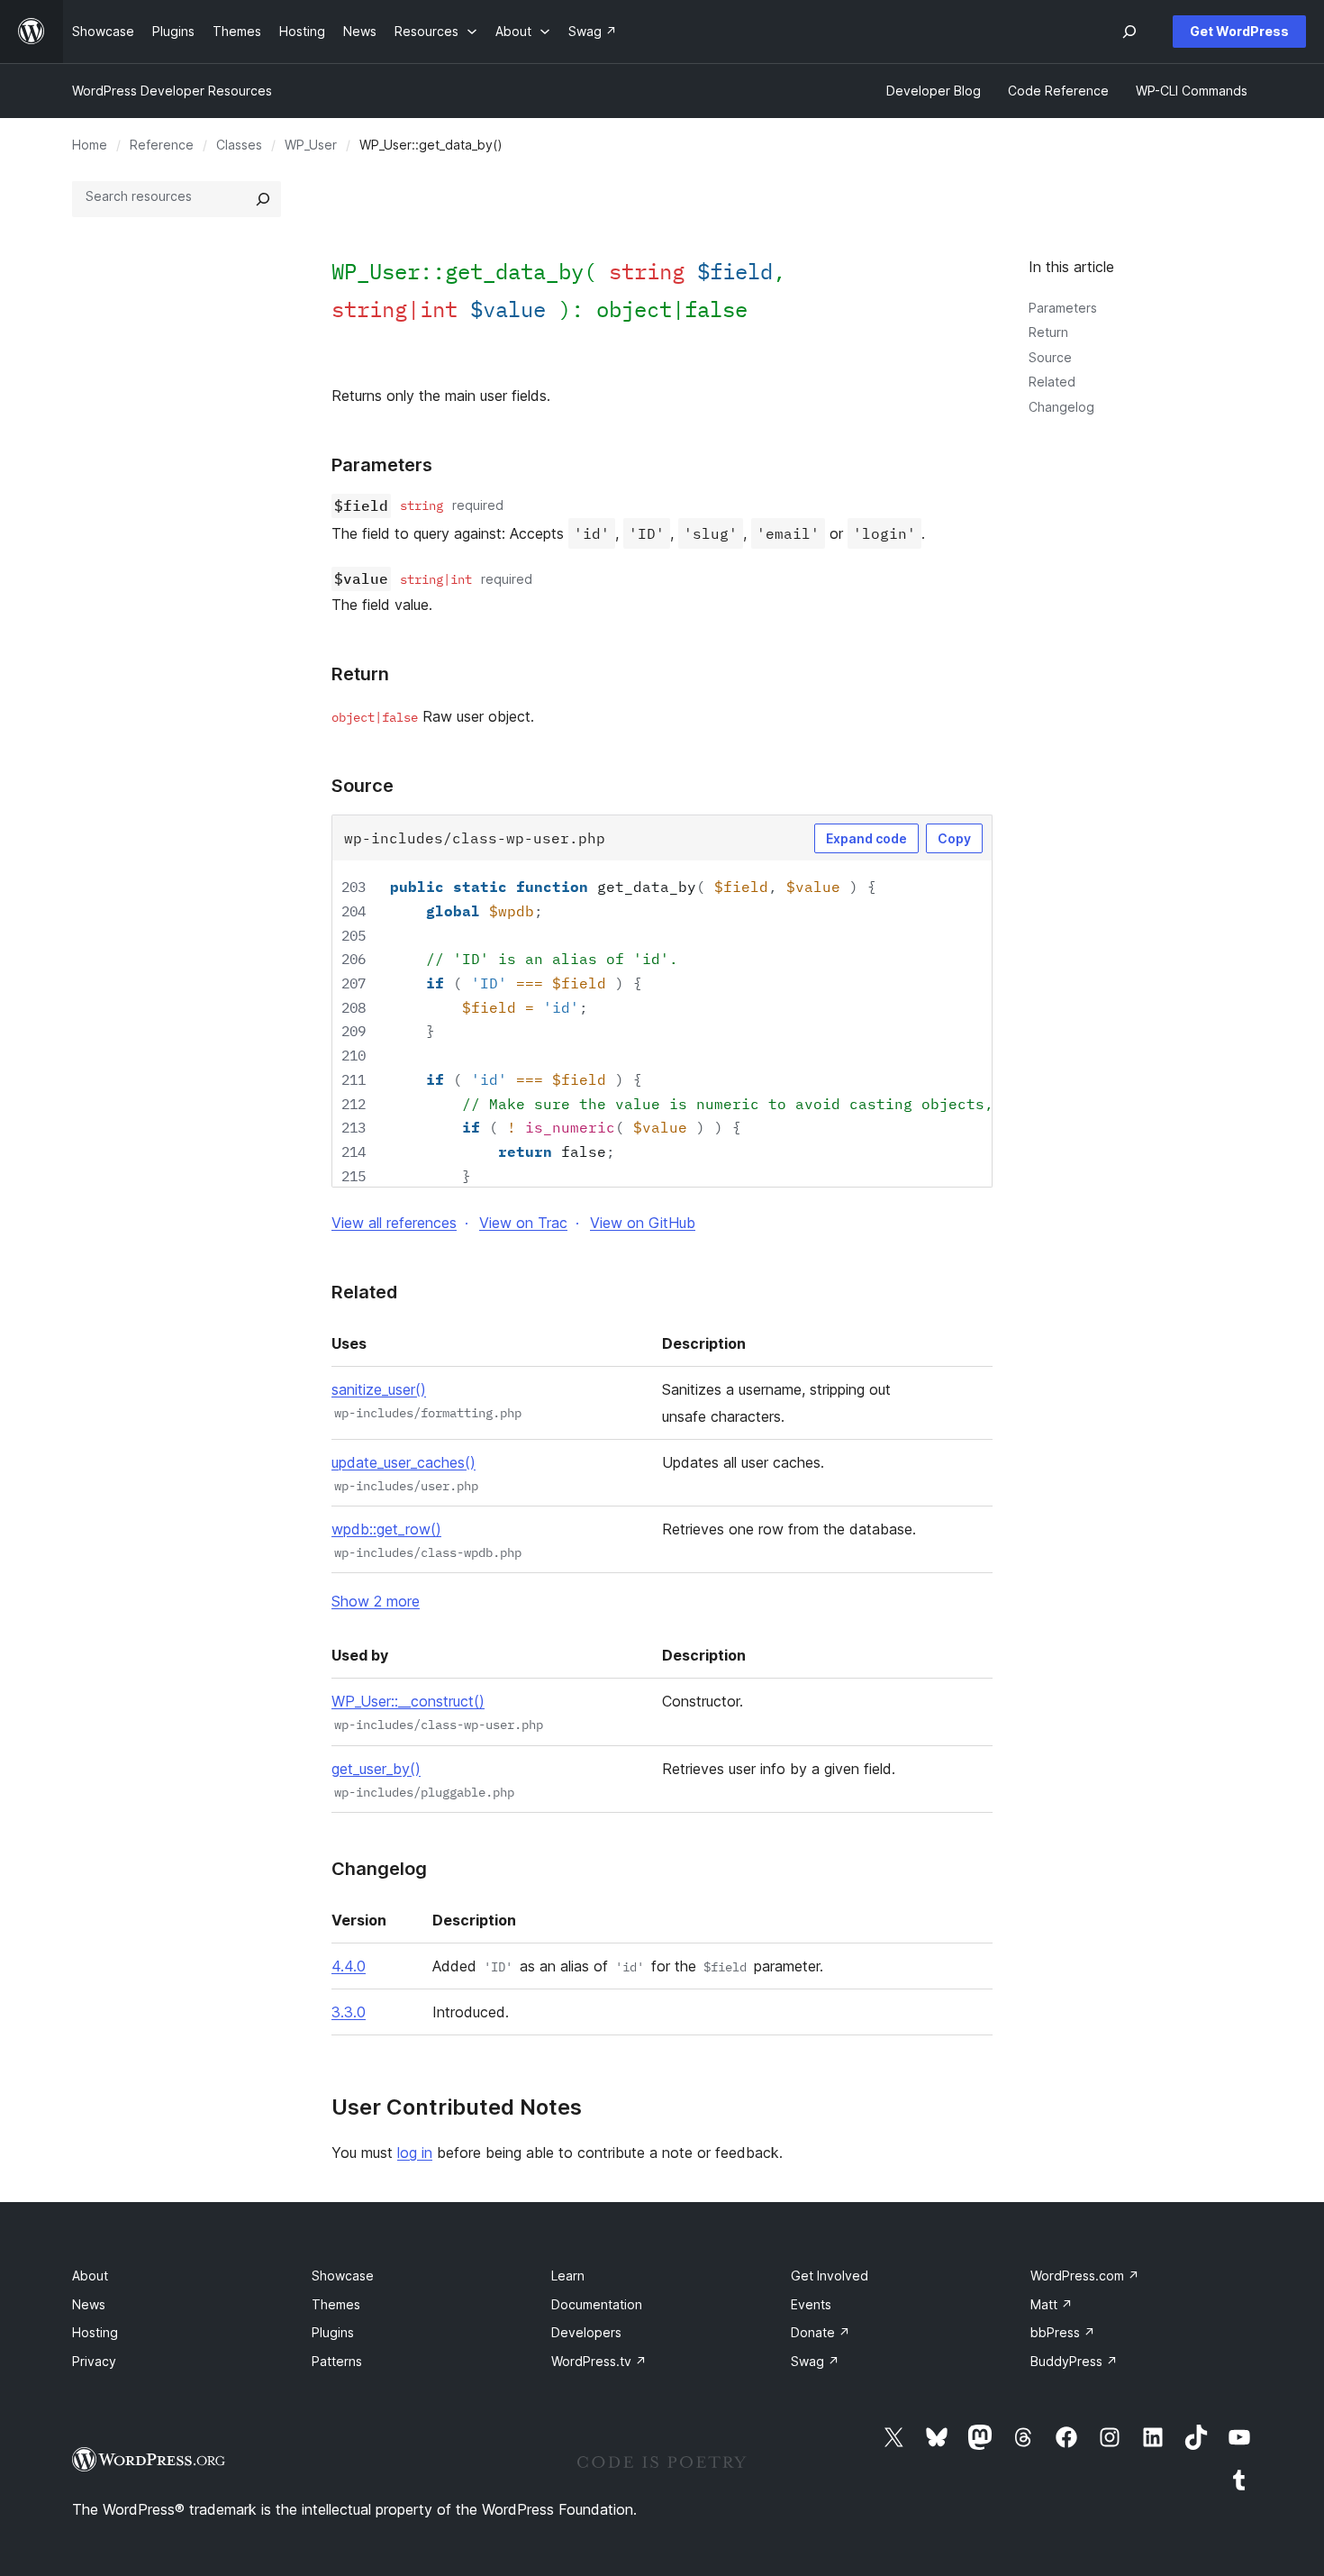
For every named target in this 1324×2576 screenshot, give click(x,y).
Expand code (866, 838)
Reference (162, 145)
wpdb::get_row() (386, 1529)
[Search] (263, 199)
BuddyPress (1074, 2361)
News (89, 2304)
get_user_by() (376, 1769)
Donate (821, 2332)
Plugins (333, 2332)
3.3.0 (349, 2012)
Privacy (94, 2361)
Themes (336, 2304)
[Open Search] (1129, 32)
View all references (394, 1223)
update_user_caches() (404, 1462)
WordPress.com (1085, 2276)
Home (90, 145)
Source (1050, 357)
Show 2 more (376, 1601)
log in (415, 2153)
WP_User (311, 145)
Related (1052, 382)
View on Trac (523, 1223)
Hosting (95, 2332)
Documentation (597, 2304)
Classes (239, 145)
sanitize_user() (379, 1389)
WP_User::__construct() (408, 1701)
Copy (954, 838)
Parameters (1063, 308)
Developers (586, 2332)
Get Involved (830, 2276)
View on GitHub (643, 1223)
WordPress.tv (599, 2361)
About (90, 2276)
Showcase (343, 2276)
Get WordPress (1239, 31)
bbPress (1063, 2332)
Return (1048, 332)
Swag (815, 2361)
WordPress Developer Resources (172, 91)
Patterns (337, 2361)
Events (811, 2304)
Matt (1052, 2304)
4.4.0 (349, 1966)
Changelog (1061, 407)
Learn (568, 2276)
